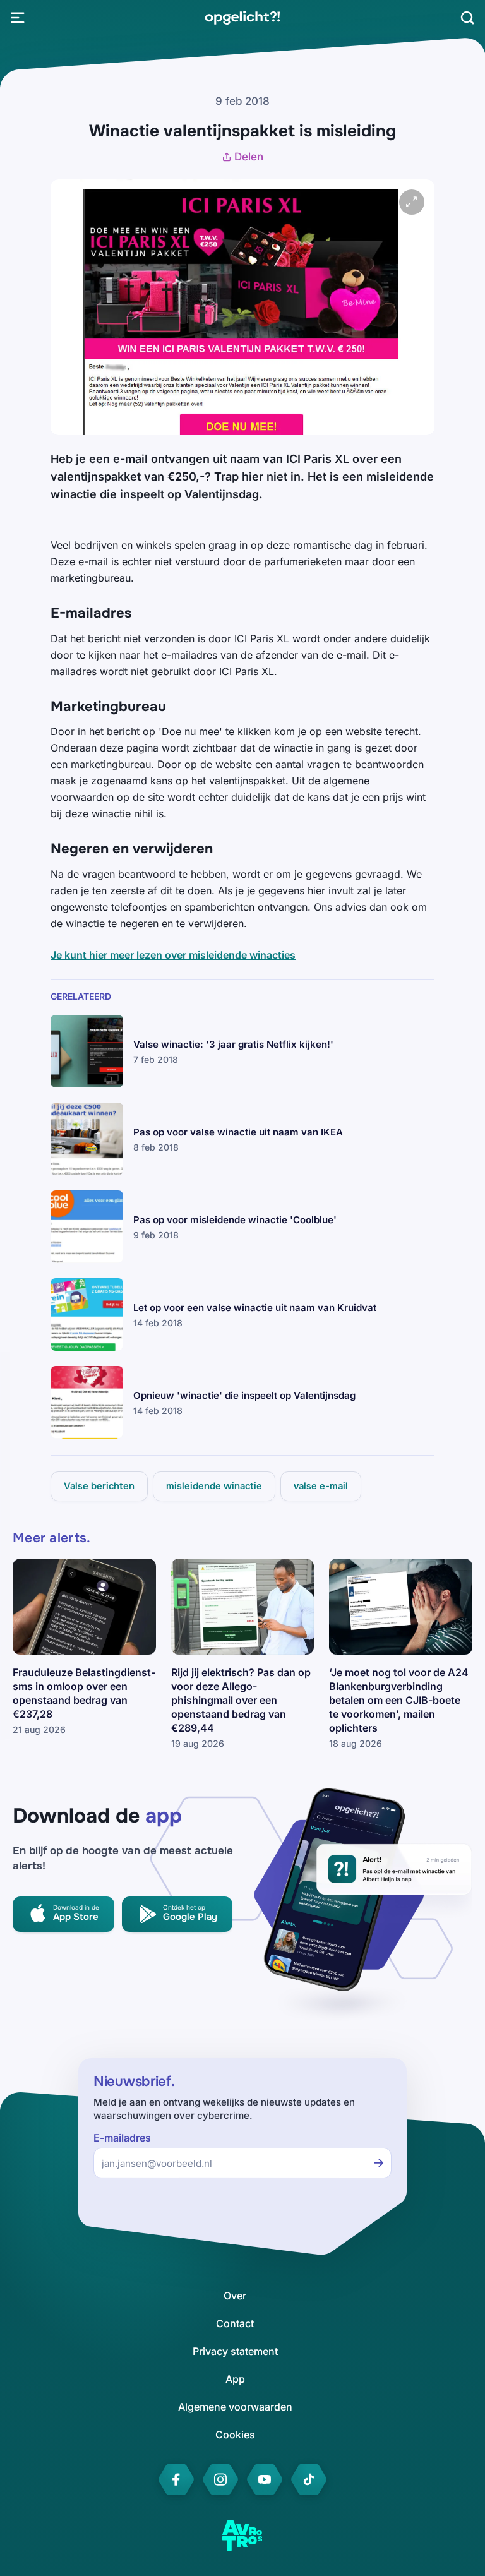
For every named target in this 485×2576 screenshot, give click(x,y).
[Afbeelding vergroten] (412, 202)
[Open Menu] (18, 18)
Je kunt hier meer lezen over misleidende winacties (173, 955)
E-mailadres (122, 2138)
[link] (242, 18)
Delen (249, 157)
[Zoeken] (467, 18)
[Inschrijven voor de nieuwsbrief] (379, 2163)
